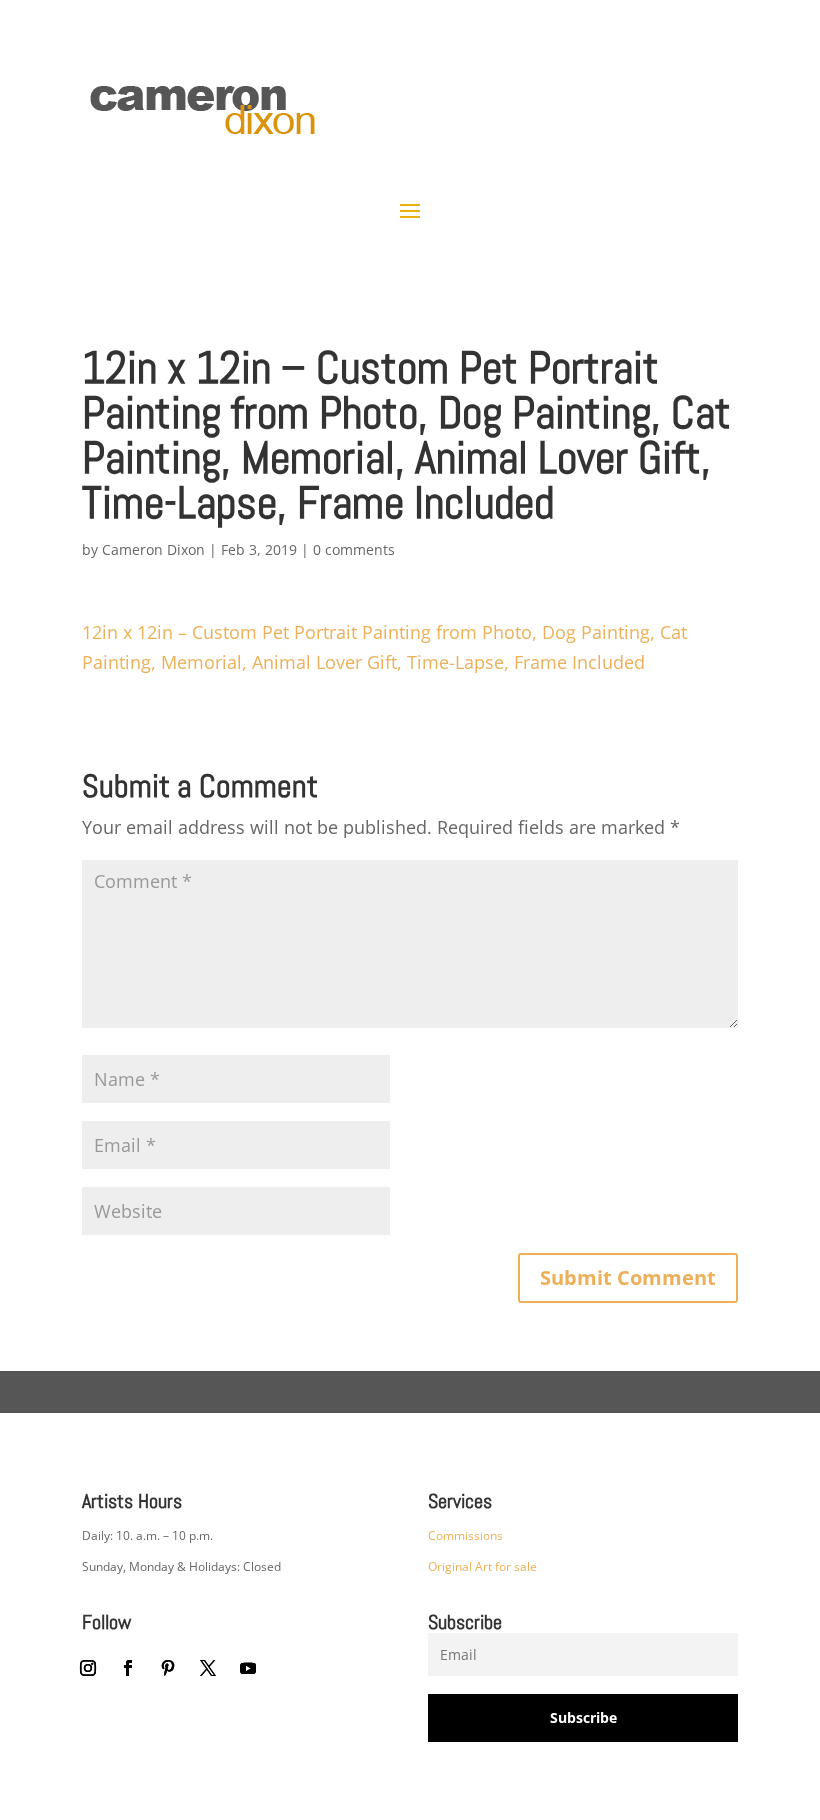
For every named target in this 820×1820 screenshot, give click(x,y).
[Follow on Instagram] (88, 1668)
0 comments (354, 549)
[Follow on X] (208, 1668)
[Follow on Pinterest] (168, 1668)
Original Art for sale (482, 1566)
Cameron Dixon (153, 549)
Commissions (465, 1535)
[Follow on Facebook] (128, 1668)
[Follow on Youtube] (248, 1668)
